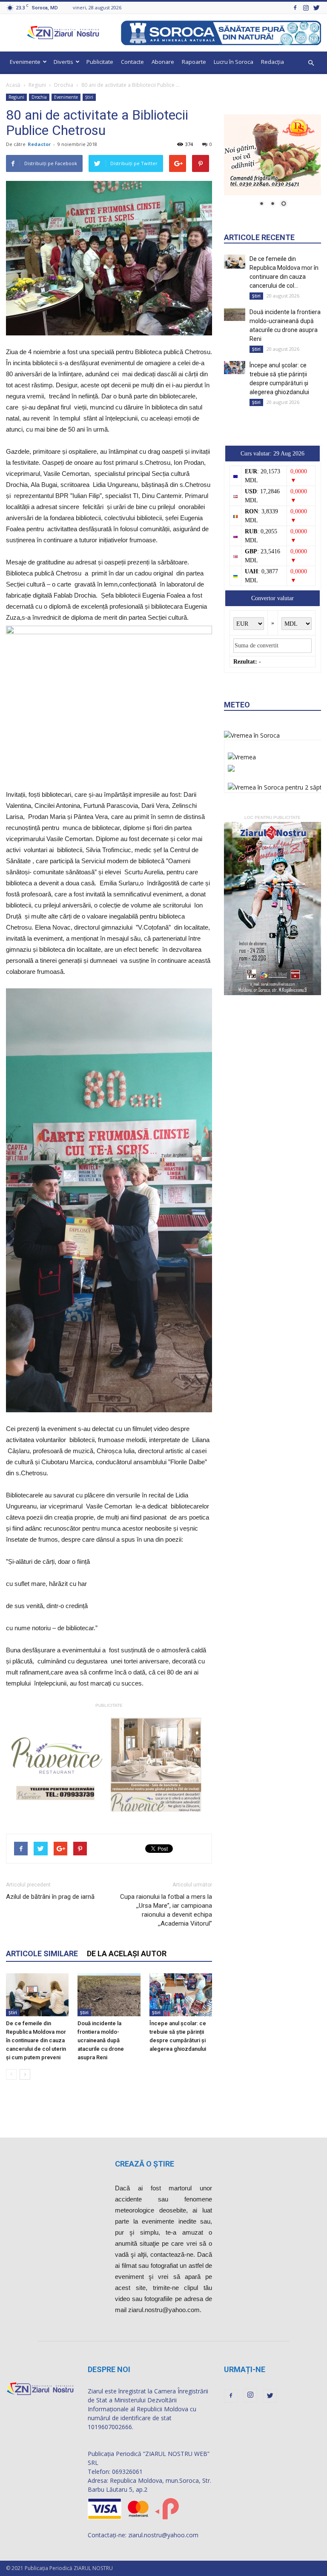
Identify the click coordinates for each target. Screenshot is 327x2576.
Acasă (13, 85)
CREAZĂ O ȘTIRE (145, 2164)
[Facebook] (295, 7)
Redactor (39, 144)
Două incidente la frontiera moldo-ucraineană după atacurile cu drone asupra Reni (101, 2040)
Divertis (63, 62)
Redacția (272, 62)
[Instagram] (306, 7)
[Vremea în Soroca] (252, 735)
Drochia (64, 85)
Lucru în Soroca (234, 62)
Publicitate (100, 62)
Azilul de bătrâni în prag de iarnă (50, 1897)
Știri (89, 97)
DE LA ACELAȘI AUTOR (127, 1953)
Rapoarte (194, 62)
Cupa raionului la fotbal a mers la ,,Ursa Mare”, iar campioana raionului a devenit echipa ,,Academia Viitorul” (166, 1910)
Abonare (163, 62)
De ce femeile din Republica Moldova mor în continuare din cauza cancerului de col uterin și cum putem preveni (36, 2040)
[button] (311, 63)
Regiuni (37, 85)
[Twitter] (316, 7)
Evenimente (25, 62)
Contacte (132, 62)
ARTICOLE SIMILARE (42, 1953)
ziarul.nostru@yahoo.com (163, 2535)
